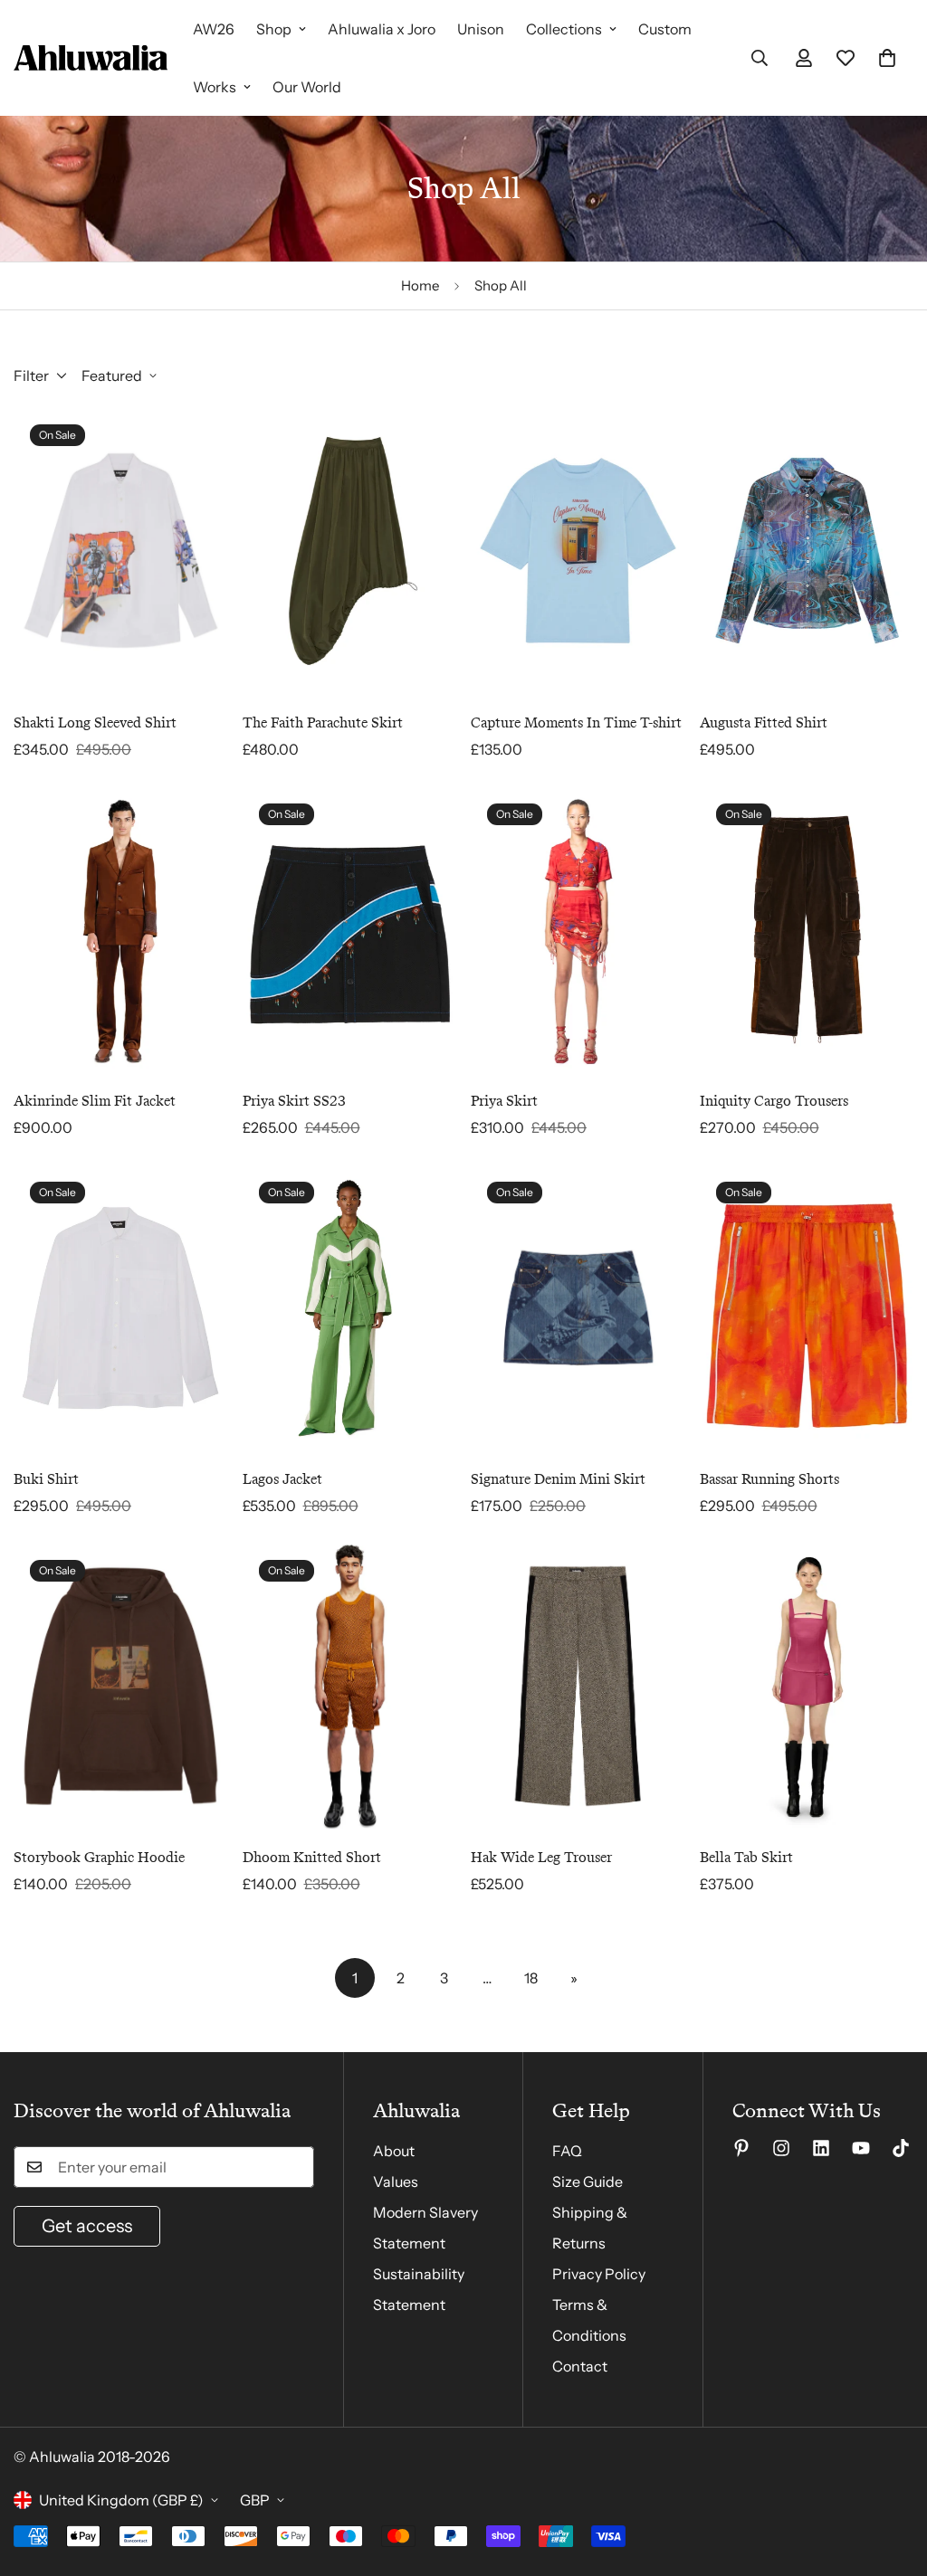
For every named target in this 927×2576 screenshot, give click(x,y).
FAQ (567, 2151)
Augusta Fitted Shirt (764, 722)
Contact (580, 2366)
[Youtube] (861, 2148)
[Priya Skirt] (578, 930)
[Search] (760, 58)
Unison (481, 29)
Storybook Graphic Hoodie (99, 1857)
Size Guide (588, 2182)
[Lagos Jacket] (350, 1308)
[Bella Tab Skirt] (807, 1686)
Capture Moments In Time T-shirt (576, 722)
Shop (274, 29)
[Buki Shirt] (121, 1308)
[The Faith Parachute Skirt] (350, 551)
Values (396, 2182)
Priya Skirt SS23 (294, 1101)
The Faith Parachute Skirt (323, 722)
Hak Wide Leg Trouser (541, 1857)
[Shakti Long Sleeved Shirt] (121, 551)
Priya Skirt (504, 1101)
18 (531, 1978)
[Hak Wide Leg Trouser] (578, 1686)
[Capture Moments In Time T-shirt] (578, 551)
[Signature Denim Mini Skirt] (578, 1308)
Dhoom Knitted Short (312, 1857)
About (394, 2151)
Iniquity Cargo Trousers (774, 1101)
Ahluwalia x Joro (382, 29)
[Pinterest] (741, 2148)
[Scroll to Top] (892, 2477)
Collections (564, 29)
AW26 (214, 29)
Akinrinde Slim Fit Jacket (95, 1101)
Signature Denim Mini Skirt (558, 1479)
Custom (665, 29)
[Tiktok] (901, 2148)
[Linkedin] (821, 2148)
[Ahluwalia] (91, 58)
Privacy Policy (599, 2274)
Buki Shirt (46, 1479)
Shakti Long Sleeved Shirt (95, 722)
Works (215, 87)
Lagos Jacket (282, 1479)
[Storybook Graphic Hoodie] (121, 1686)
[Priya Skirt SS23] (350, 930)
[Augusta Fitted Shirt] (807, 551)
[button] (887, 58)
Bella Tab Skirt (746, 1857)
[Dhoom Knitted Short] (350, 1686)
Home (420, 285)
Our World (307, 87)
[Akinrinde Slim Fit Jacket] (121, 930)
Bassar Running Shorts (769, 1479)
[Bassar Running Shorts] (807, 1308)
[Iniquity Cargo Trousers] (807, 930)
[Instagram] (781, 2148)
